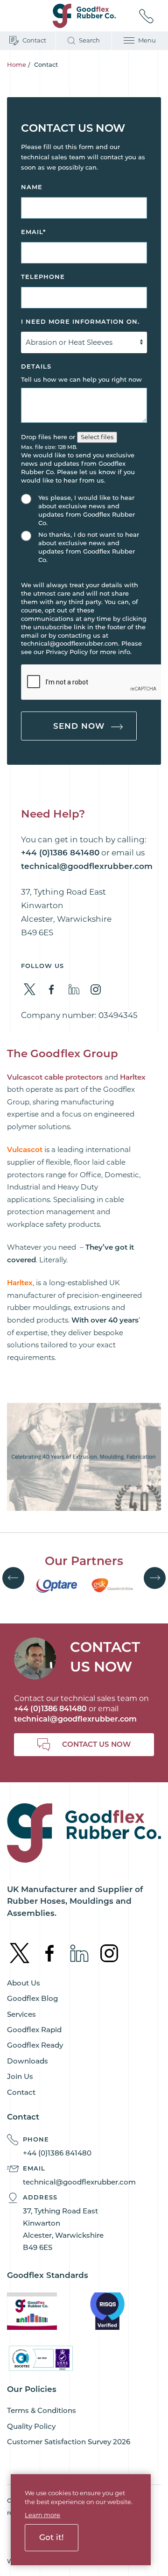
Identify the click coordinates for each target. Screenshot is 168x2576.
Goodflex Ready (35, 2045)
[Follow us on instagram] (96, 990)
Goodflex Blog (32, 1998)
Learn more (42, 2515)
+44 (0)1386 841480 (57, 2153)
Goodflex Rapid (34, 2030)
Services (21, 2014)
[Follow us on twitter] (30, 989)
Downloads (28, 2061)
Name (32, 187)
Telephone (43, 277)
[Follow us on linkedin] (74, 989)
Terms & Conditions (42, 2410)
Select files (97, 437)
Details (36, 366)
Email (33, 232)
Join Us (20, 2076)
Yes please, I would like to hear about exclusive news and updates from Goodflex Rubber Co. (87, 510)
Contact (21, 2092)
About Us (24, 1983)
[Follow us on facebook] (52, 990)
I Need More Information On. (80, 321)
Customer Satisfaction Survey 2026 (69, 2442)
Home (17, 64)
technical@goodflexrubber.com (75, 1719)
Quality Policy (31, 2426)
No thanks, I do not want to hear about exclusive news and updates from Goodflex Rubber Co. (89, 547)
